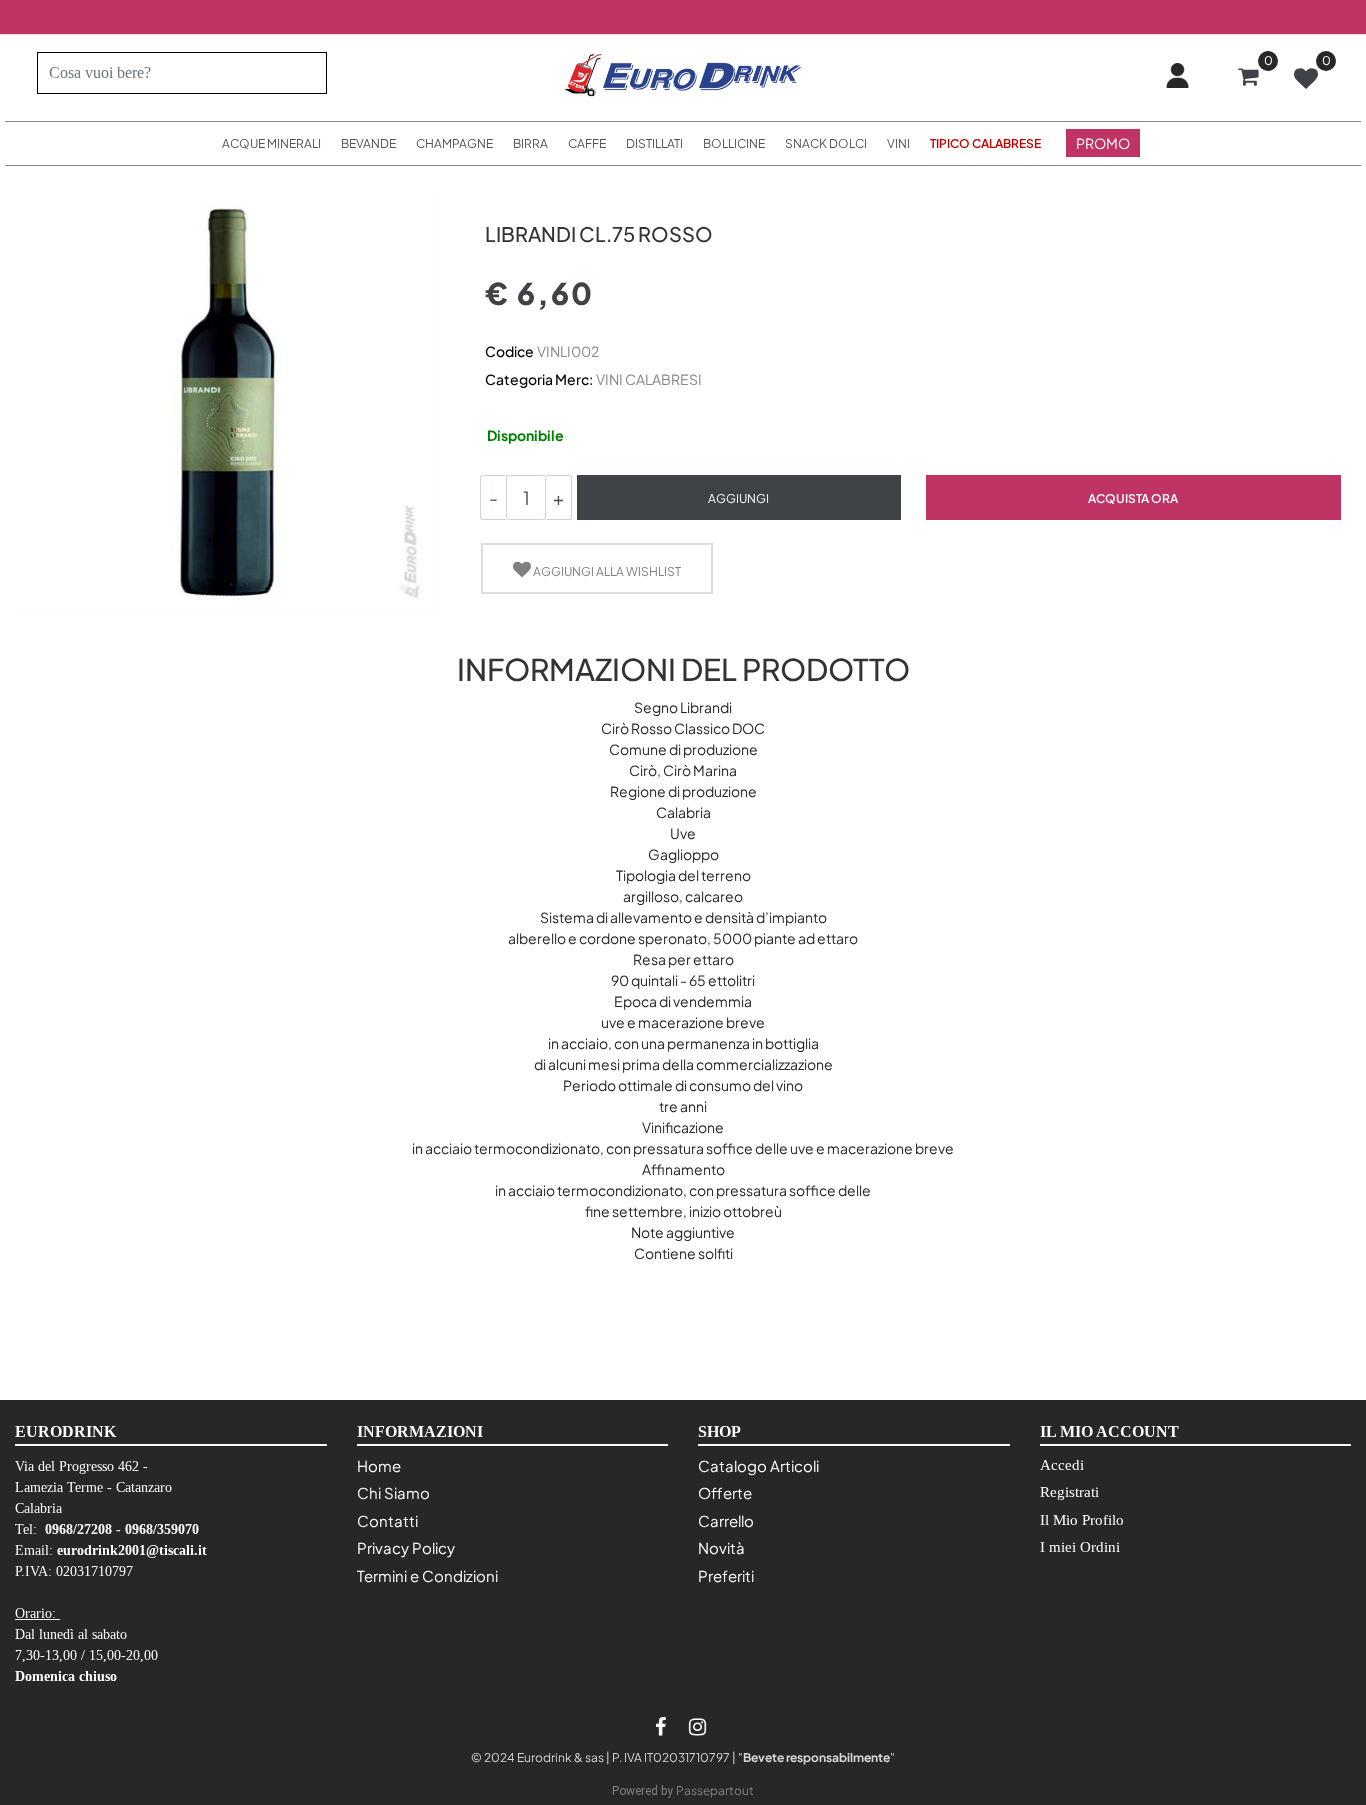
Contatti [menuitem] (387, 1520)
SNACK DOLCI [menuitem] (826, 143)
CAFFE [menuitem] (587, 143)
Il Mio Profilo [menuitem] (1082, 1520)
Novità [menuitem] (721, 1547)
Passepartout (715, 1790)
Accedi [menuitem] (1062, 1465)
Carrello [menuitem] (726, 1520)
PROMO (1103, 143)
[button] (303, 73)
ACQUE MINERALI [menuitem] (271, 143)
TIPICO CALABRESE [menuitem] (985, 143)
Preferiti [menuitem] (726, 1575)
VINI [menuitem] (898, 143)
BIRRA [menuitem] (530, 143)
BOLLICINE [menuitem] (734, 143)
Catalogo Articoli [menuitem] (758, 1465)
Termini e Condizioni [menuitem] (427, 1575)
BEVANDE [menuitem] (368, 143)
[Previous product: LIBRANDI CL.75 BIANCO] (496, 198)
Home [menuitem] (379, 1465)
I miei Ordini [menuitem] (1080, 1547)
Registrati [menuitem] (1069, 1492)
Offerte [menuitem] (725, 1492)
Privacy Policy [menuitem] (406, 1547)
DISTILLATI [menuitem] (654, 143)
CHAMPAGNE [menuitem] (454, 143)
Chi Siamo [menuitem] (393, 1492)
